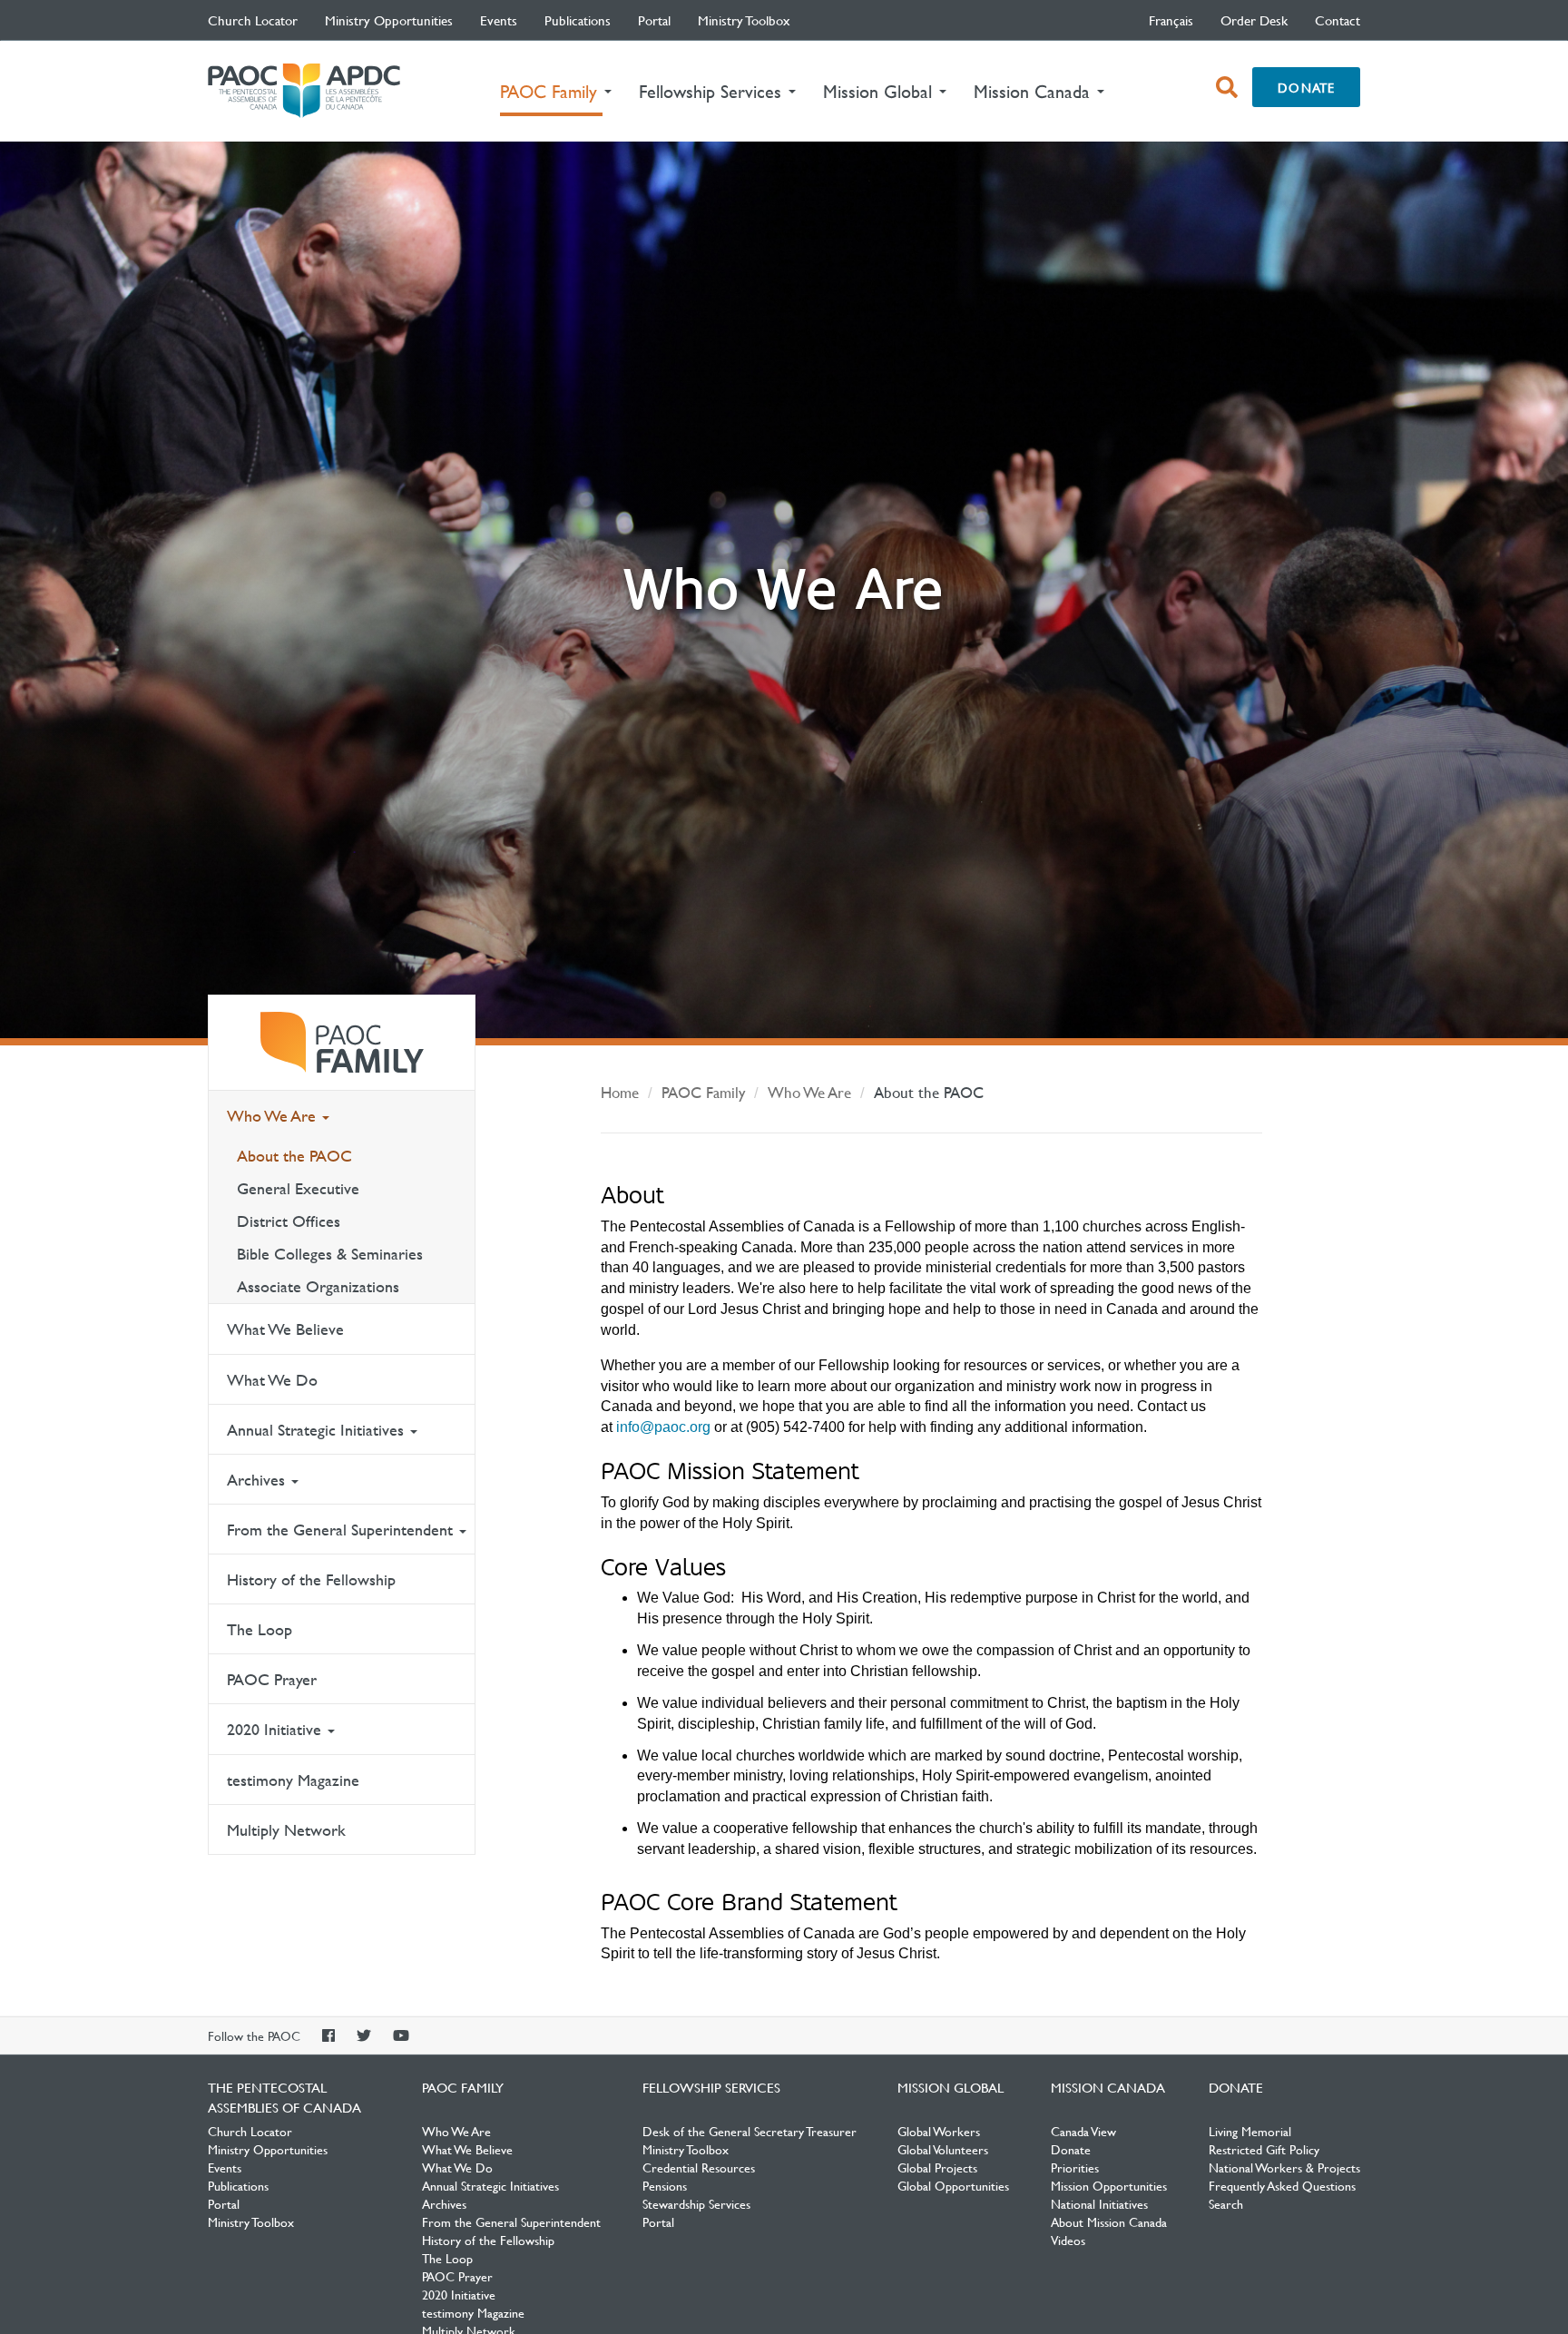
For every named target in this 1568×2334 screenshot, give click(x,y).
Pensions (665, 2185)
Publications (578, 20)
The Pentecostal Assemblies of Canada (304, 91)
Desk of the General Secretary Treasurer (750, 2131)
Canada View (1083, 2131)
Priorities (1075, 2167)
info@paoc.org (663, 1427)
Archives (258, 1480)
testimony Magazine (293, 1780)
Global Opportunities (953, 2185)
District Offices (289, 1221)
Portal (654, 20)
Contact (1338, 20)
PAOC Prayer (272, 1679)
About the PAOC (294, 1156)
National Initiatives (1099, 2203)
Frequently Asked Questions (1282, 2185)
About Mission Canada (1109, 2221)
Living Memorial (1250, 2131)
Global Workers (939, 2131)
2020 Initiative (276, 1729)
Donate (1306, 87)
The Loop (260, 1629)
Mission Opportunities (1109, 2185)
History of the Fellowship (311, 1579)
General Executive (298, 1188)
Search (1226, 2203)
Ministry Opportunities (389, 20)
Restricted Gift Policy (1264, 2149)
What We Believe (285, 1329)
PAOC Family (342, 1043)
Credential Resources (699, 2167)
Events (499, 20)
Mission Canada (1108, 2087)
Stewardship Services (696, 2203)
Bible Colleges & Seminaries (330, 1254)
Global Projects (937, 2167)
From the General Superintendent (342, 1530)
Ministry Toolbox (744, 20)
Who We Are (274, 1116)
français (1171, 20)
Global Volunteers (943, 2149)
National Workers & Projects (1284, 2167)
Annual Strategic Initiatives (318, 1430)
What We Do (272, 1380)
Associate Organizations (318, 1286)
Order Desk (1254, 20)
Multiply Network (286, 1830)
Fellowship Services (711, 2087)
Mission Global (951, 2087)
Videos (1068, 2240)
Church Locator (253, 20)
